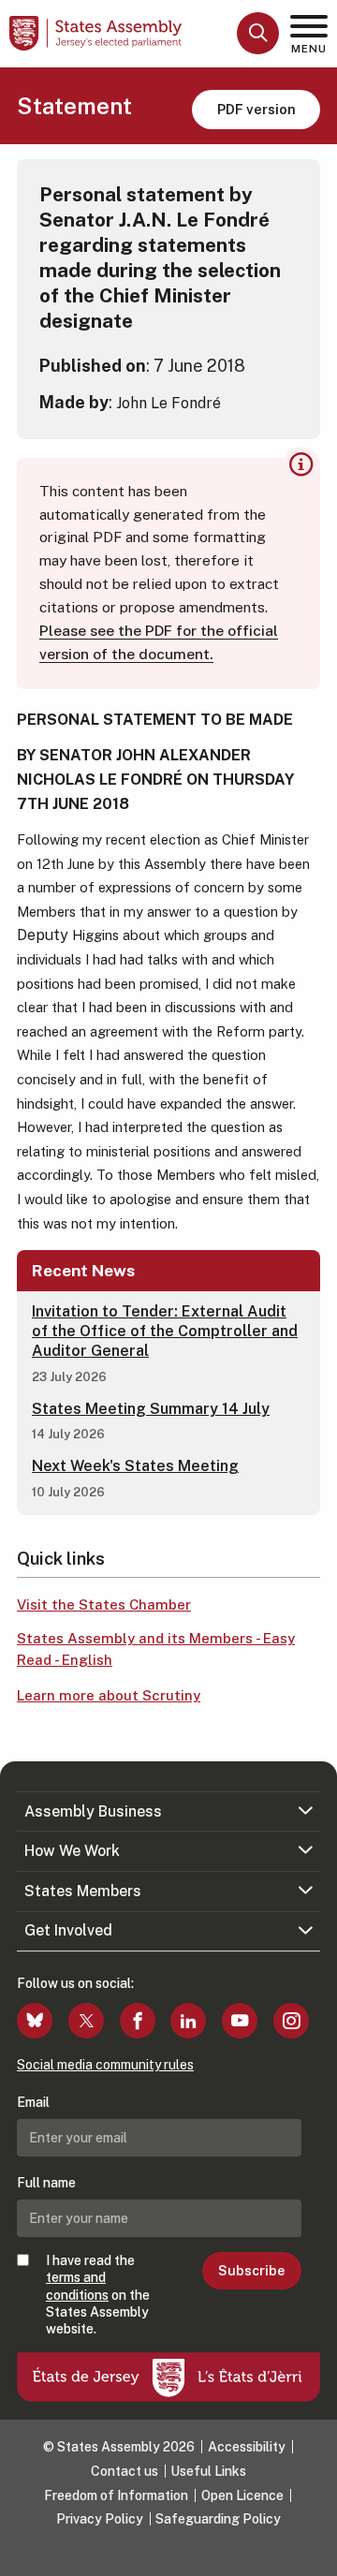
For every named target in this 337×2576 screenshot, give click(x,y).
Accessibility (247, 2447)
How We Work (72, 1851)
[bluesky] (35, 2021)
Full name (46, 2183)
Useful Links (208, 2471)
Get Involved (68, 1930)
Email (33, 2102)
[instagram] (291, 2021)
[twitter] (86, 2021)
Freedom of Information (116, 2495)
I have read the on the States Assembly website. (98, 2295)
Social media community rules (105, 2065)
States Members (83, 1891)
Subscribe (251, 2271)
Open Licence (242, 2495)
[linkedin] (188, 2021)
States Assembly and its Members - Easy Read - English (156, 1649)
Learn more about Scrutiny (109, 1695)
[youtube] (240, 2021)
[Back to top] (314, 2553)
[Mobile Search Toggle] (258, 33)
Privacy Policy (100, 2519)
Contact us (125, 2471)
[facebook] (138, 2021)
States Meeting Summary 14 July (151, 1409)
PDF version (256, 109)
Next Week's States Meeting (135, 1466)
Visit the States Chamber (104, 1604)
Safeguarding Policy (218, 2519)
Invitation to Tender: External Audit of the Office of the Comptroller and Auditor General (165, 1331)
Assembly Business (93, 1811)
